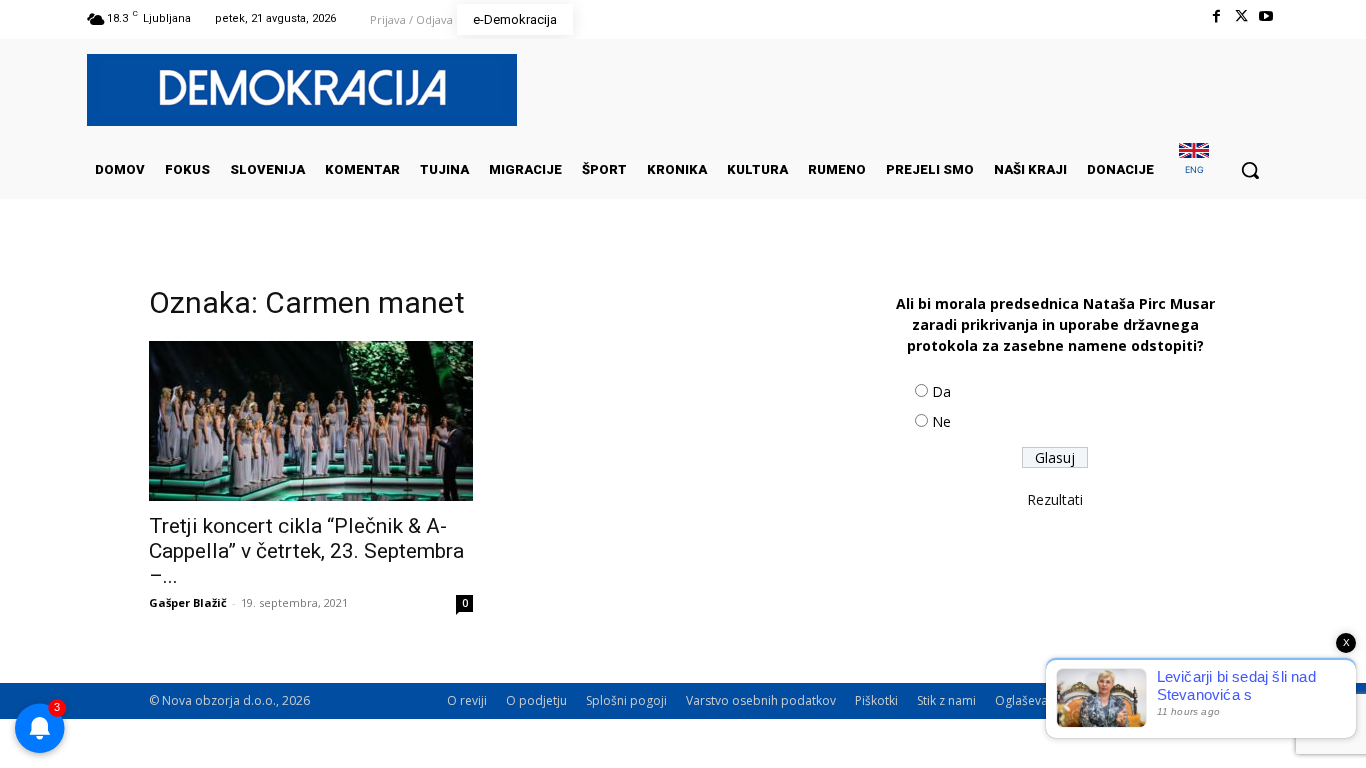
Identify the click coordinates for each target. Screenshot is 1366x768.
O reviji (467, 700)
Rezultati (1055, 499)
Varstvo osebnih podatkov (761, 700)
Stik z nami (946, 700)
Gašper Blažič (188, 602)
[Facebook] (1215, 16)
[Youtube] (1266, 16)
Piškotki (876, 700)
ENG (1194, 169)
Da (941, 391)
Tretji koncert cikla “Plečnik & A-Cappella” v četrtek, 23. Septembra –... (306, 551)
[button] (1250, 170)
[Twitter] (1241, 16)
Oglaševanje (1030, 700)
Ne (941, 421)
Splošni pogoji (626, 700)
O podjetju (536, 700)
